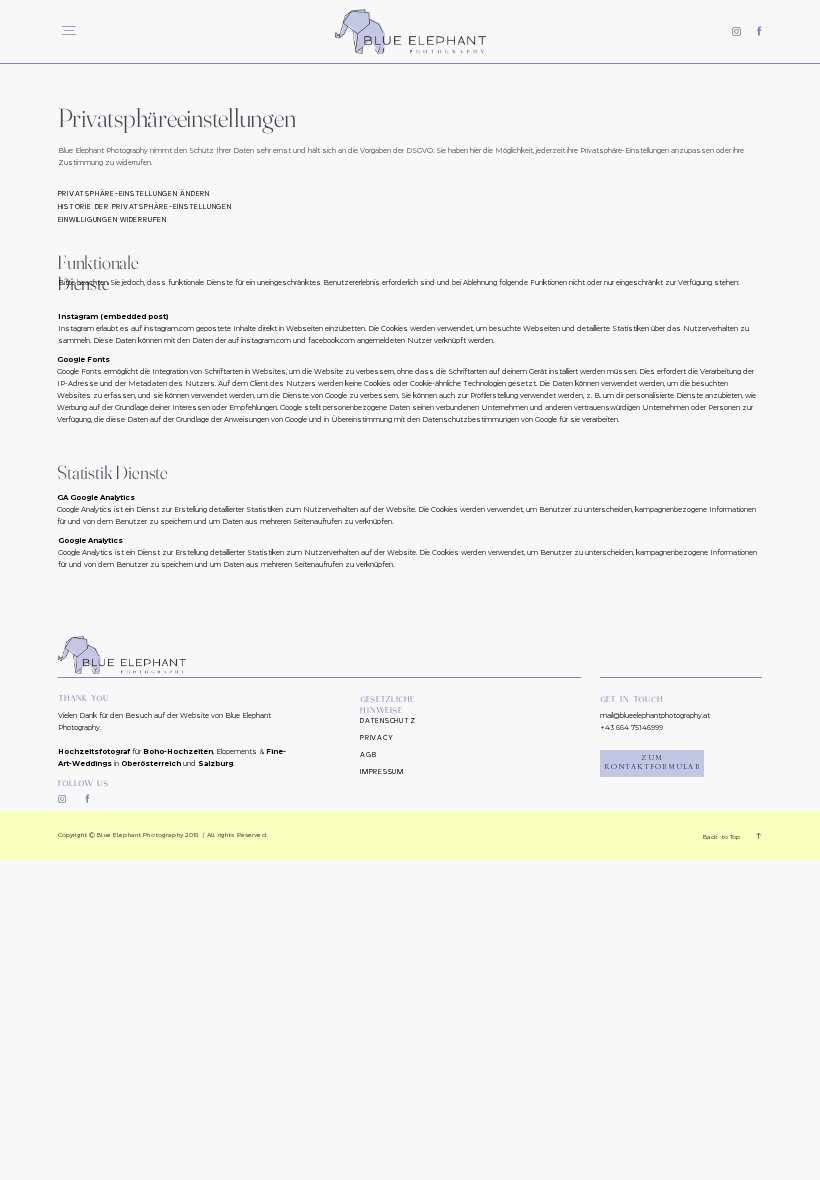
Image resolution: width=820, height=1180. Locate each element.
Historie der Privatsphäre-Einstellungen (145, 207)
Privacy (376, 738)
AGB (368, 755)
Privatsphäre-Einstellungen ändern (134, 194)
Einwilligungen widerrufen (112, 220)
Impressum (382, 772)
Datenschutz (387, 721)
